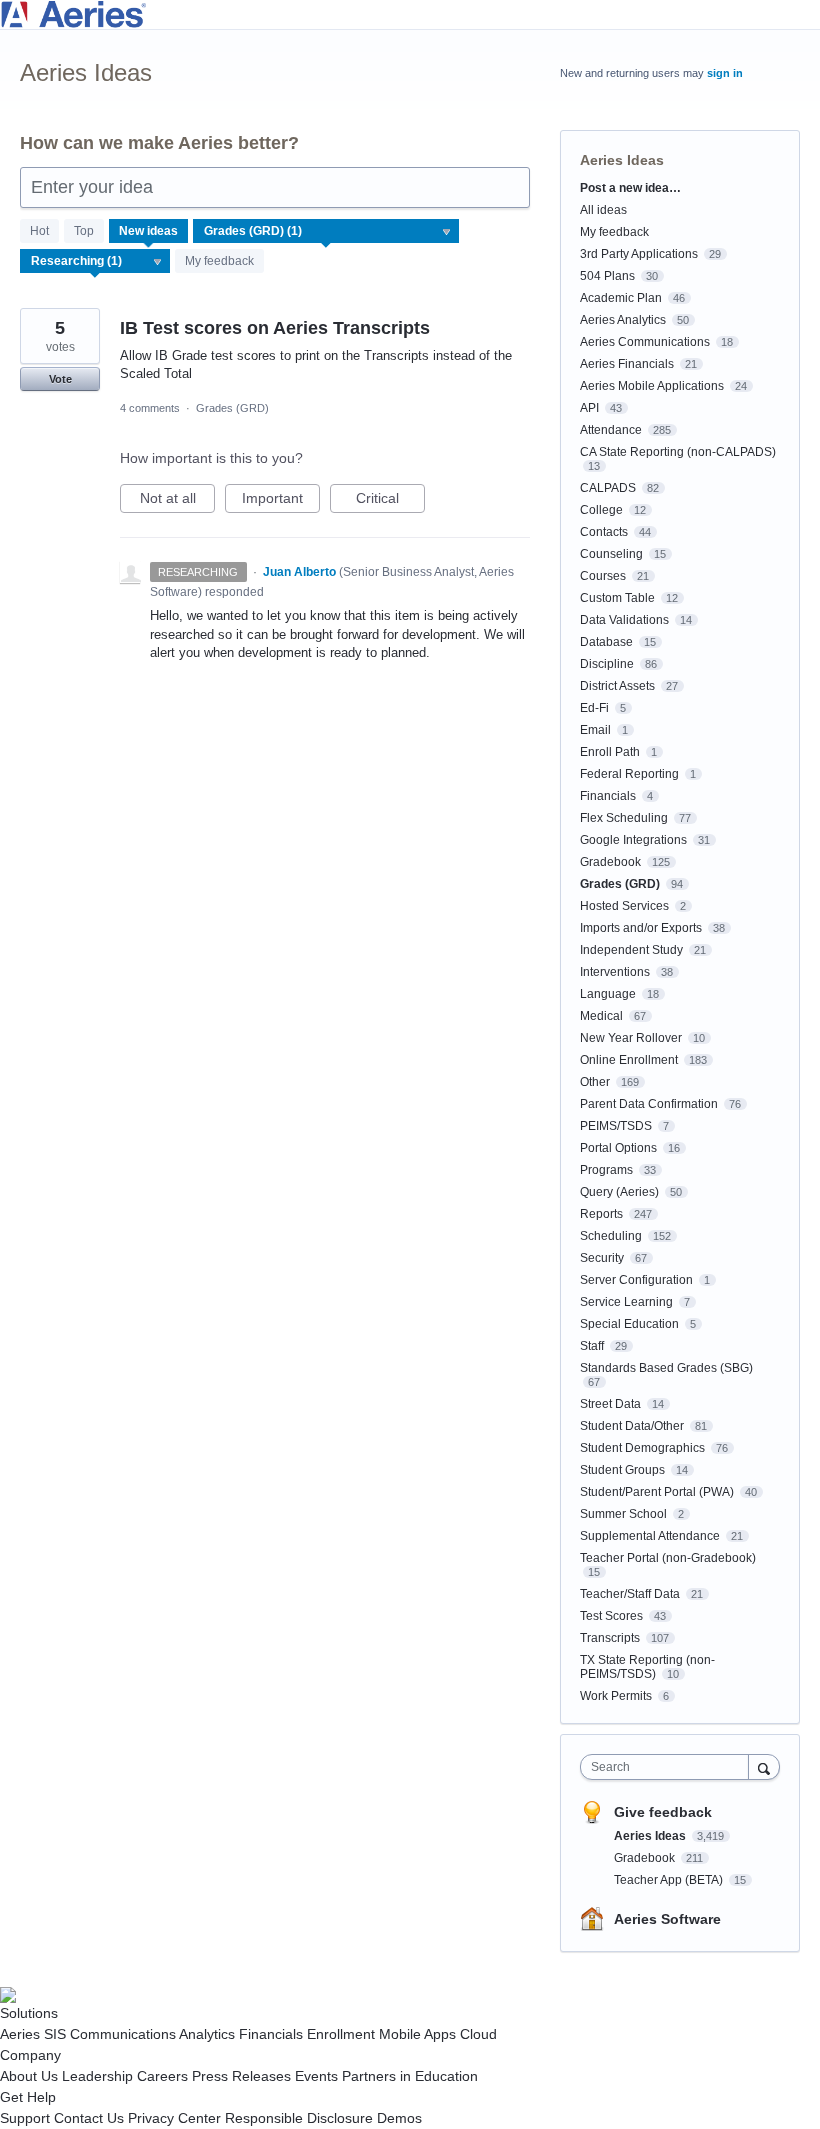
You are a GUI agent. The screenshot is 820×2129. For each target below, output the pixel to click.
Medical (601, 1016)
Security (602, 1258)
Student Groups (622, 1470)
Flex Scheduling (624, 818)
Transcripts (610, 1638)
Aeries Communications (645, 342)
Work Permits (616, 1696)
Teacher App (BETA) (670, 1880)
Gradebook (610, 862)
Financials (608, 796)
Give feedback (663, 1812)
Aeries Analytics (623, 320)
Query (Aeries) (619, 1192)
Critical (390, 501)
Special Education (629, 1324)
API (589, 408)
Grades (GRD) (232, 408)
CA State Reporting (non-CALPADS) (678, 452)
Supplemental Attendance (650, 1536)
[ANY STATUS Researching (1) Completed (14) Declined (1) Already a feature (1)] (95, 261)
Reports (601, 1214)
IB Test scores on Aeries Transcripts (275, 328)
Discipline (607, 664)
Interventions (615, 972)
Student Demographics (642, 1448)
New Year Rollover (631, 1038)
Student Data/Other (632, 1426)
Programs (606, 1170)
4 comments (150, 408)
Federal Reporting (629, 774)
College (601, 510)
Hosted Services (624, 906)
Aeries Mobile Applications (652, 386)
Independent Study (631, 950)
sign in (725, 73)
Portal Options (618, 1148)
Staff (592, 1346)
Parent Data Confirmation (649, 1104)
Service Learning (626, 1302)
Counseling (611, 554)
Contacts (604, 532)
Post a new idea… (630, 188)
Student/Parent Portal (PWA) (657, 1492)
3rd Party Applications (639, 254)
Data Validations (624, 620)
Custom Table (617, 598)
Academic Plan (621, 298)
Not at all (177, 501)
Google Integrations (633, 840)
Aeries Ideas (651, 1836)
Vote (60, 379)
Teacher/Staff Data (630, 1594)
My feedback (219, 261)
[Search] (764, 1766)
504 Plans (607, 276)
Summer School (623, 1514)
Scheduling (611, 1236)
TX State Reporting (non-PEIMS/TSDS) (647, 1667)
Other (595, 1082)
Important (281, 501)
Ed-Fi (594, 708)
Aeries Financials (627, 364)
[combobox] (669, 1767)
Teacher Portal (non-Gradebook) (668, 1558)
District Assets (617, 686)
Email (595, 730)
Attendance (611, 430)
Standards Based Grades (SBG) (666, 1368)
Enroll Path (610, 752)
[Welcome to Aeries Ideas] (410, 14)
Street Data (610, 1404)
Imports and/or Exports (641, 928)
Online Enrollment (629, 1060)
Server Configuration (636, 1280)
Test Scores (611, 1616)
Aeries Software (667, 1919)
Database (606, 642)
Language (608, 994)
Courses (603, 576)
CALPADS (608, 488)
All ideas (603, 210)
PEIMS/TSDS (616, 1126)
